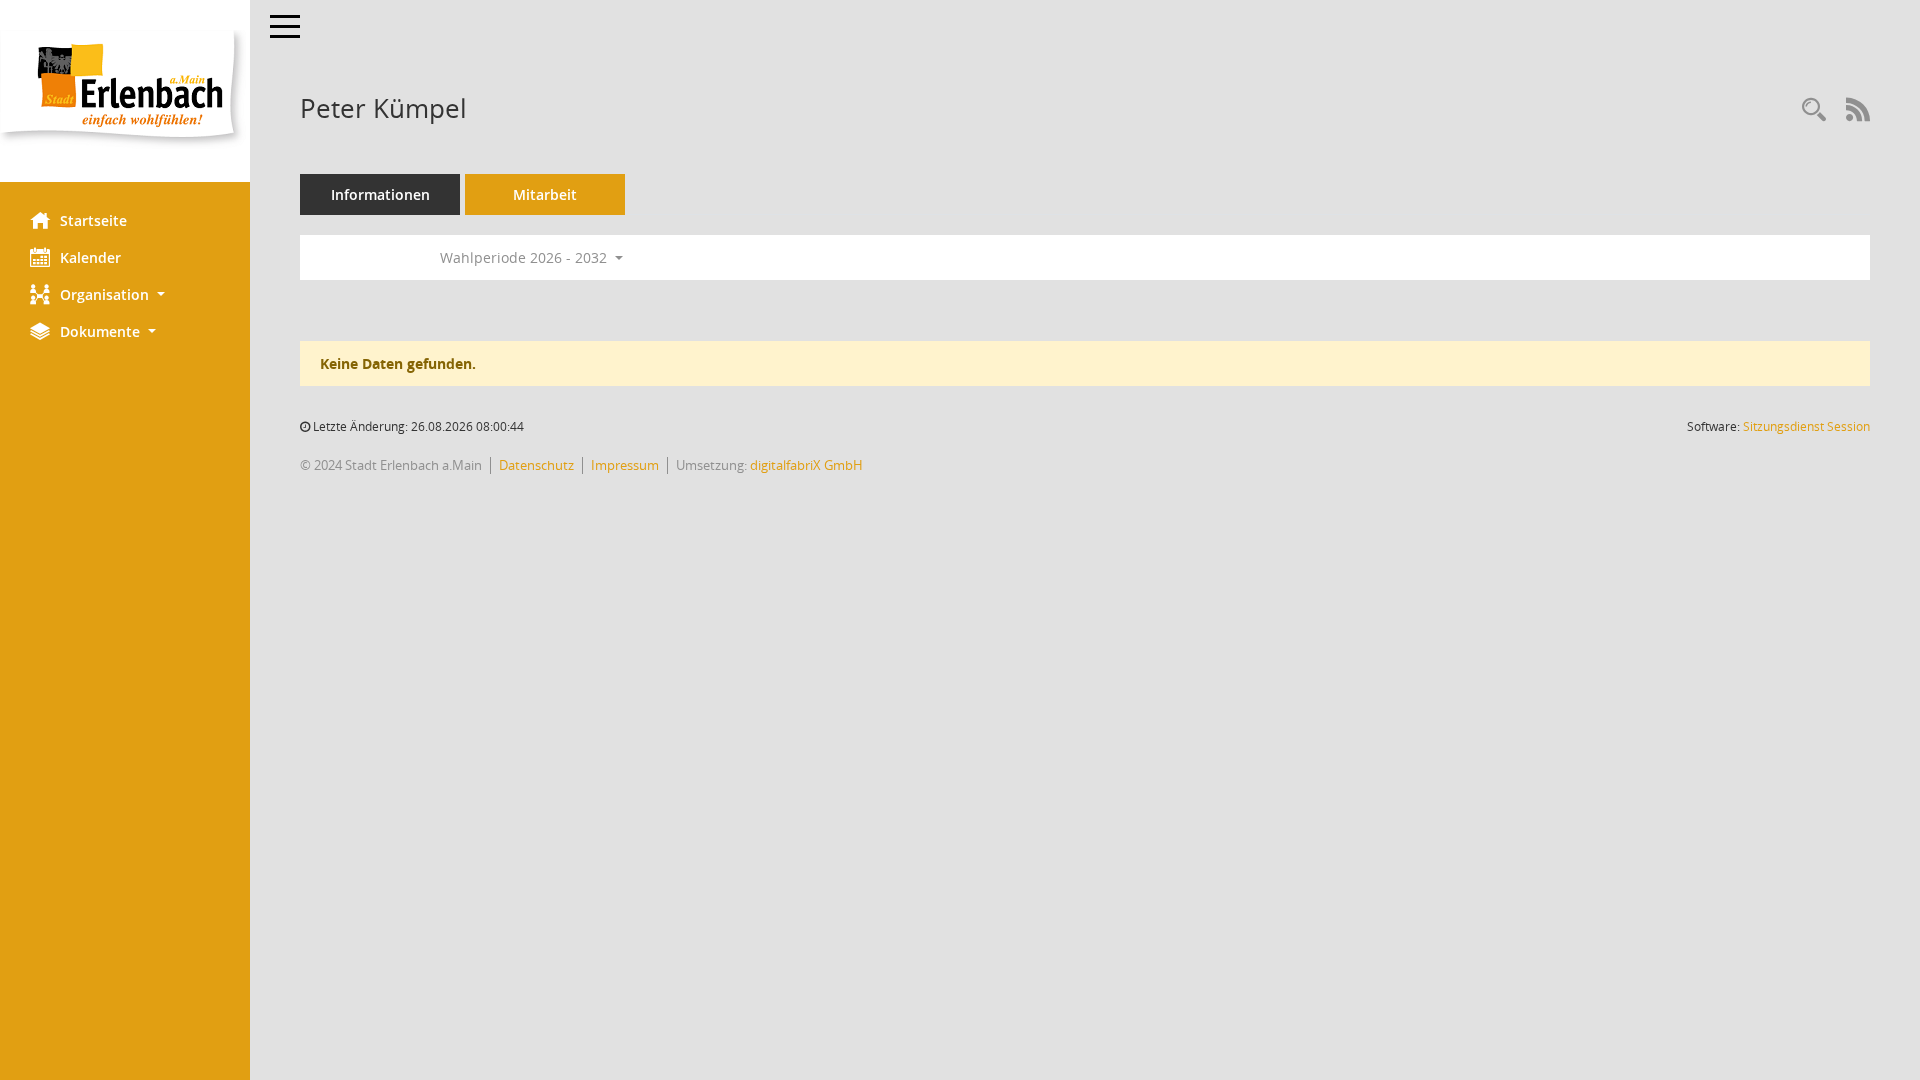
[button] (125, 294)
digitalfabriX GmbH (806, 465)
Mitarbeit (545, 194)
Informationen (380, 194)
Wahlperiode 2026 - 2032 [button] (525, 257)
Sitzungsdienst (1806, 426)
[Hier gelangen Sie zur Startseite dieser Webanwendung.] (125, 91)
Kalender (90, 257)
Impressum (625, 465)
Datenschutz (536, 465)
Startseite (93, 220)
